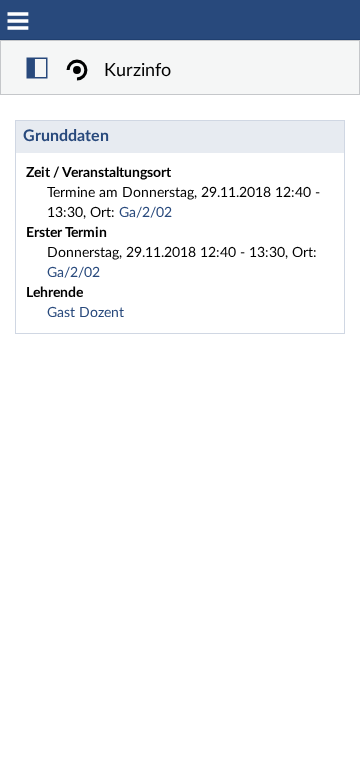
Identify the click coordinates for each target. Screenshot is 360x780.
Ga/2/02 (145, 213)
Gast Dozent (85, 313)
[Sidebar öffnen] (37, 71)
